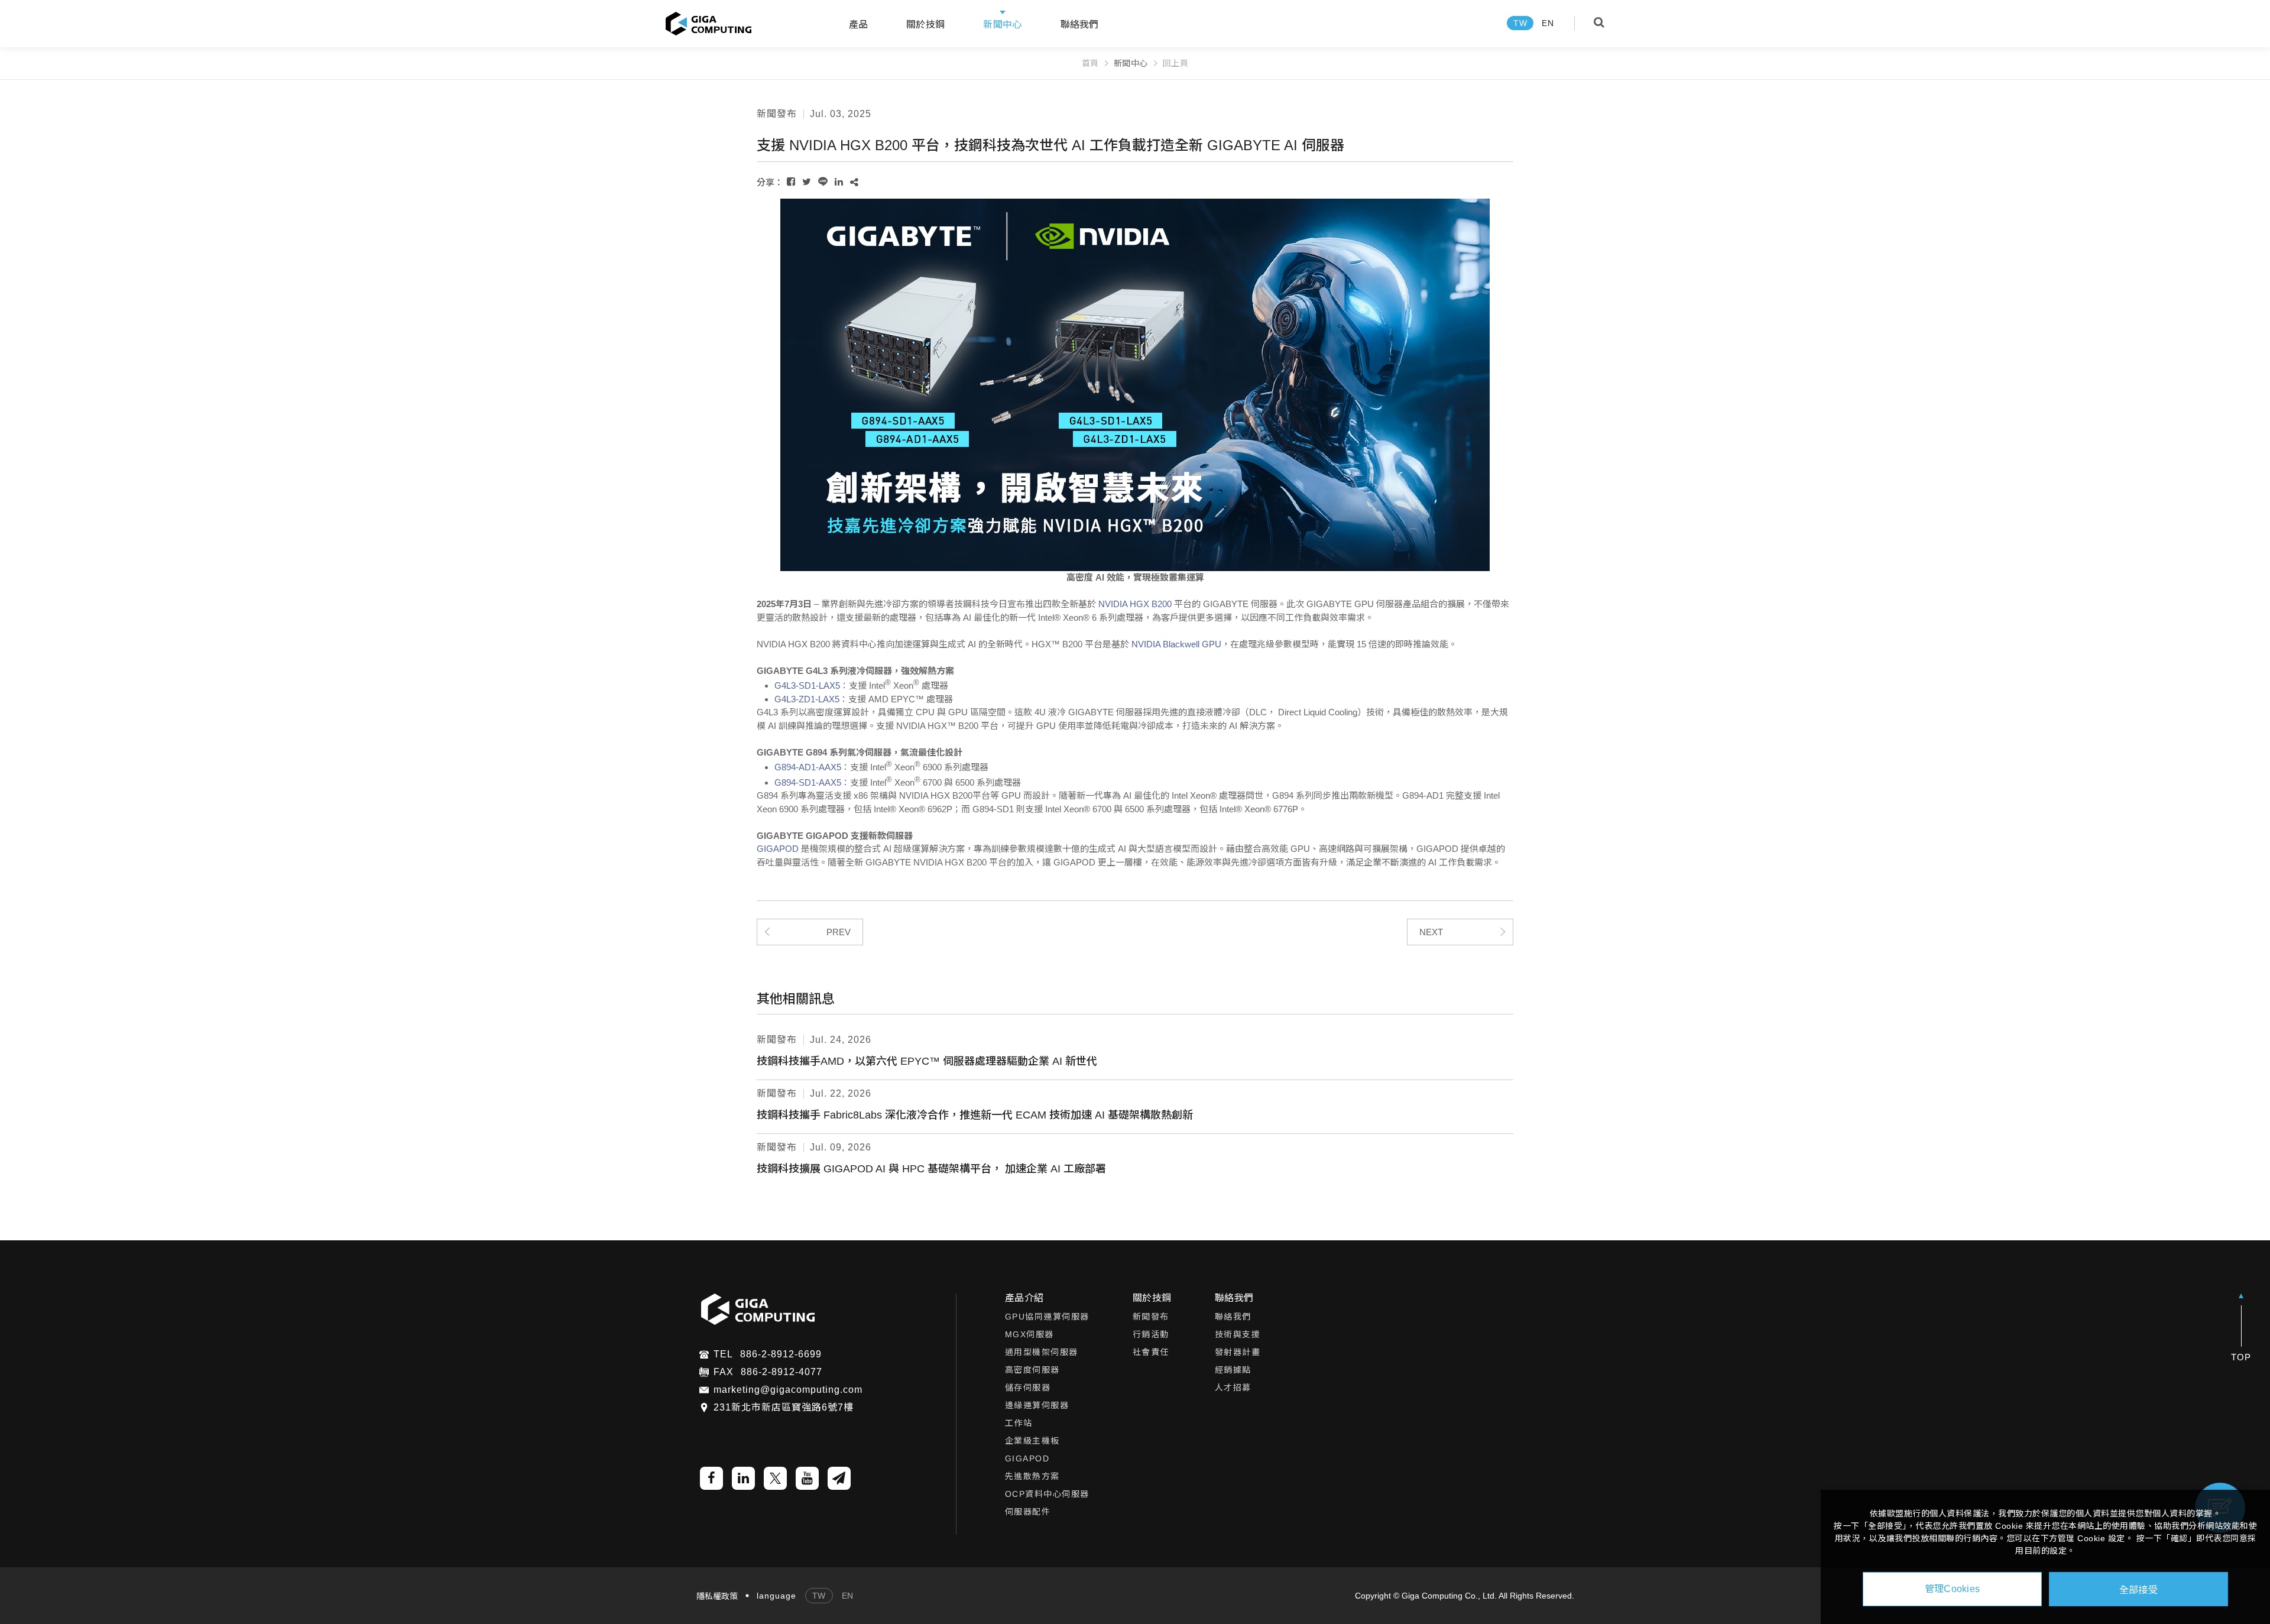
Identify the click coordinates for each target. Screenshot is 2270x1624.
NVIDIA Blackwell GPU (1176, 644)
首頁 (1090, 63)
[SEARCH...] (1599, 22)
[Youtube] (807, 1478)
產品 (859, 25)
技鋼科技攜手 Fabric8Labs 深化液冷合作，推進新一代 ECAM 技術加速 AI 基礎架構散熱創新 (975, 1115)
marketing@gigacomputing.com (788, 1390)
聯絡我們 (1080, 25)
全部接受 (2138, 1589)
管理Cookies (1953, 1589)
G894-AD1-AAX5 (808, 767)
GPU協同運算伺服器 (1047, 1317)
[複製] (854, 182)
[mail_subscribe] (839, 1478)
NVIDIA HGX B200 (1135, 604)
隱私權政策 (717, 1596)
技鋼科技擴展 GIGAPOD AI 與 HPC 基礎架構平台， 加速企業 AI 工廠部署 (931, 1169)
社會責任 (1151, 1352)
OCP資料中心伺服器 (1047, 1494)
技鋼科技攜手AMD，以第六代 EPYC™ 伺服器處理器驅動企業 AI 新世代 (927, 1061)
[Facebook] (711, 1478)
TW (1520, 23)
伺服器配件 (1028, 1512)
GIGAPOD (778, 849)
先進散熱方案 (1032, 1476)
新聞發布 (1151, 1317)
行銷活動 (1151, 1334)
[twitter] (775, 1478)
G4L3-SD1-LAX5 (807, 685)
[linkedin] (743, 1478)
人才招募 (1233, 1388)
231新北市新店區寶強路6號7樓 (784, 1408)
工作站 (1019, 1423)
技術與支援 (1238, 1334)
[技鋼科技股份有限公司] (708, 24)
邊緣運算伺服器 (1037, 1405)
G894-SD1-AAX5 (808, 782)
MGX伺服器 (1029, 1334)
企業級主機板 (1032, 1441)
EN (1548, 23)
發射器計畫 (1238, 1352)
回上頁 (1176, 63)
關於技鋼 (1152, 1298)
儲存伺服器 (1028, 1388)
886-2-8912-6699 (781, 1354)
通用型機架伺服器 (1042, 1352)
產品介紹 (1024, 1298)
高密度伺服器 (1032, 1370)
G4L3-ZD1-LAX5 (807, 699)
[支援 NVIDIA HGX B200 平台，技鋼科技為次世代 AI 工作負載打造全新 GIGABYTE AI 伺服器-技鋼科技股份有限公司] (791, 182)
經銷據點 (1233, 1370)
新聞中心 (1002, 25)
